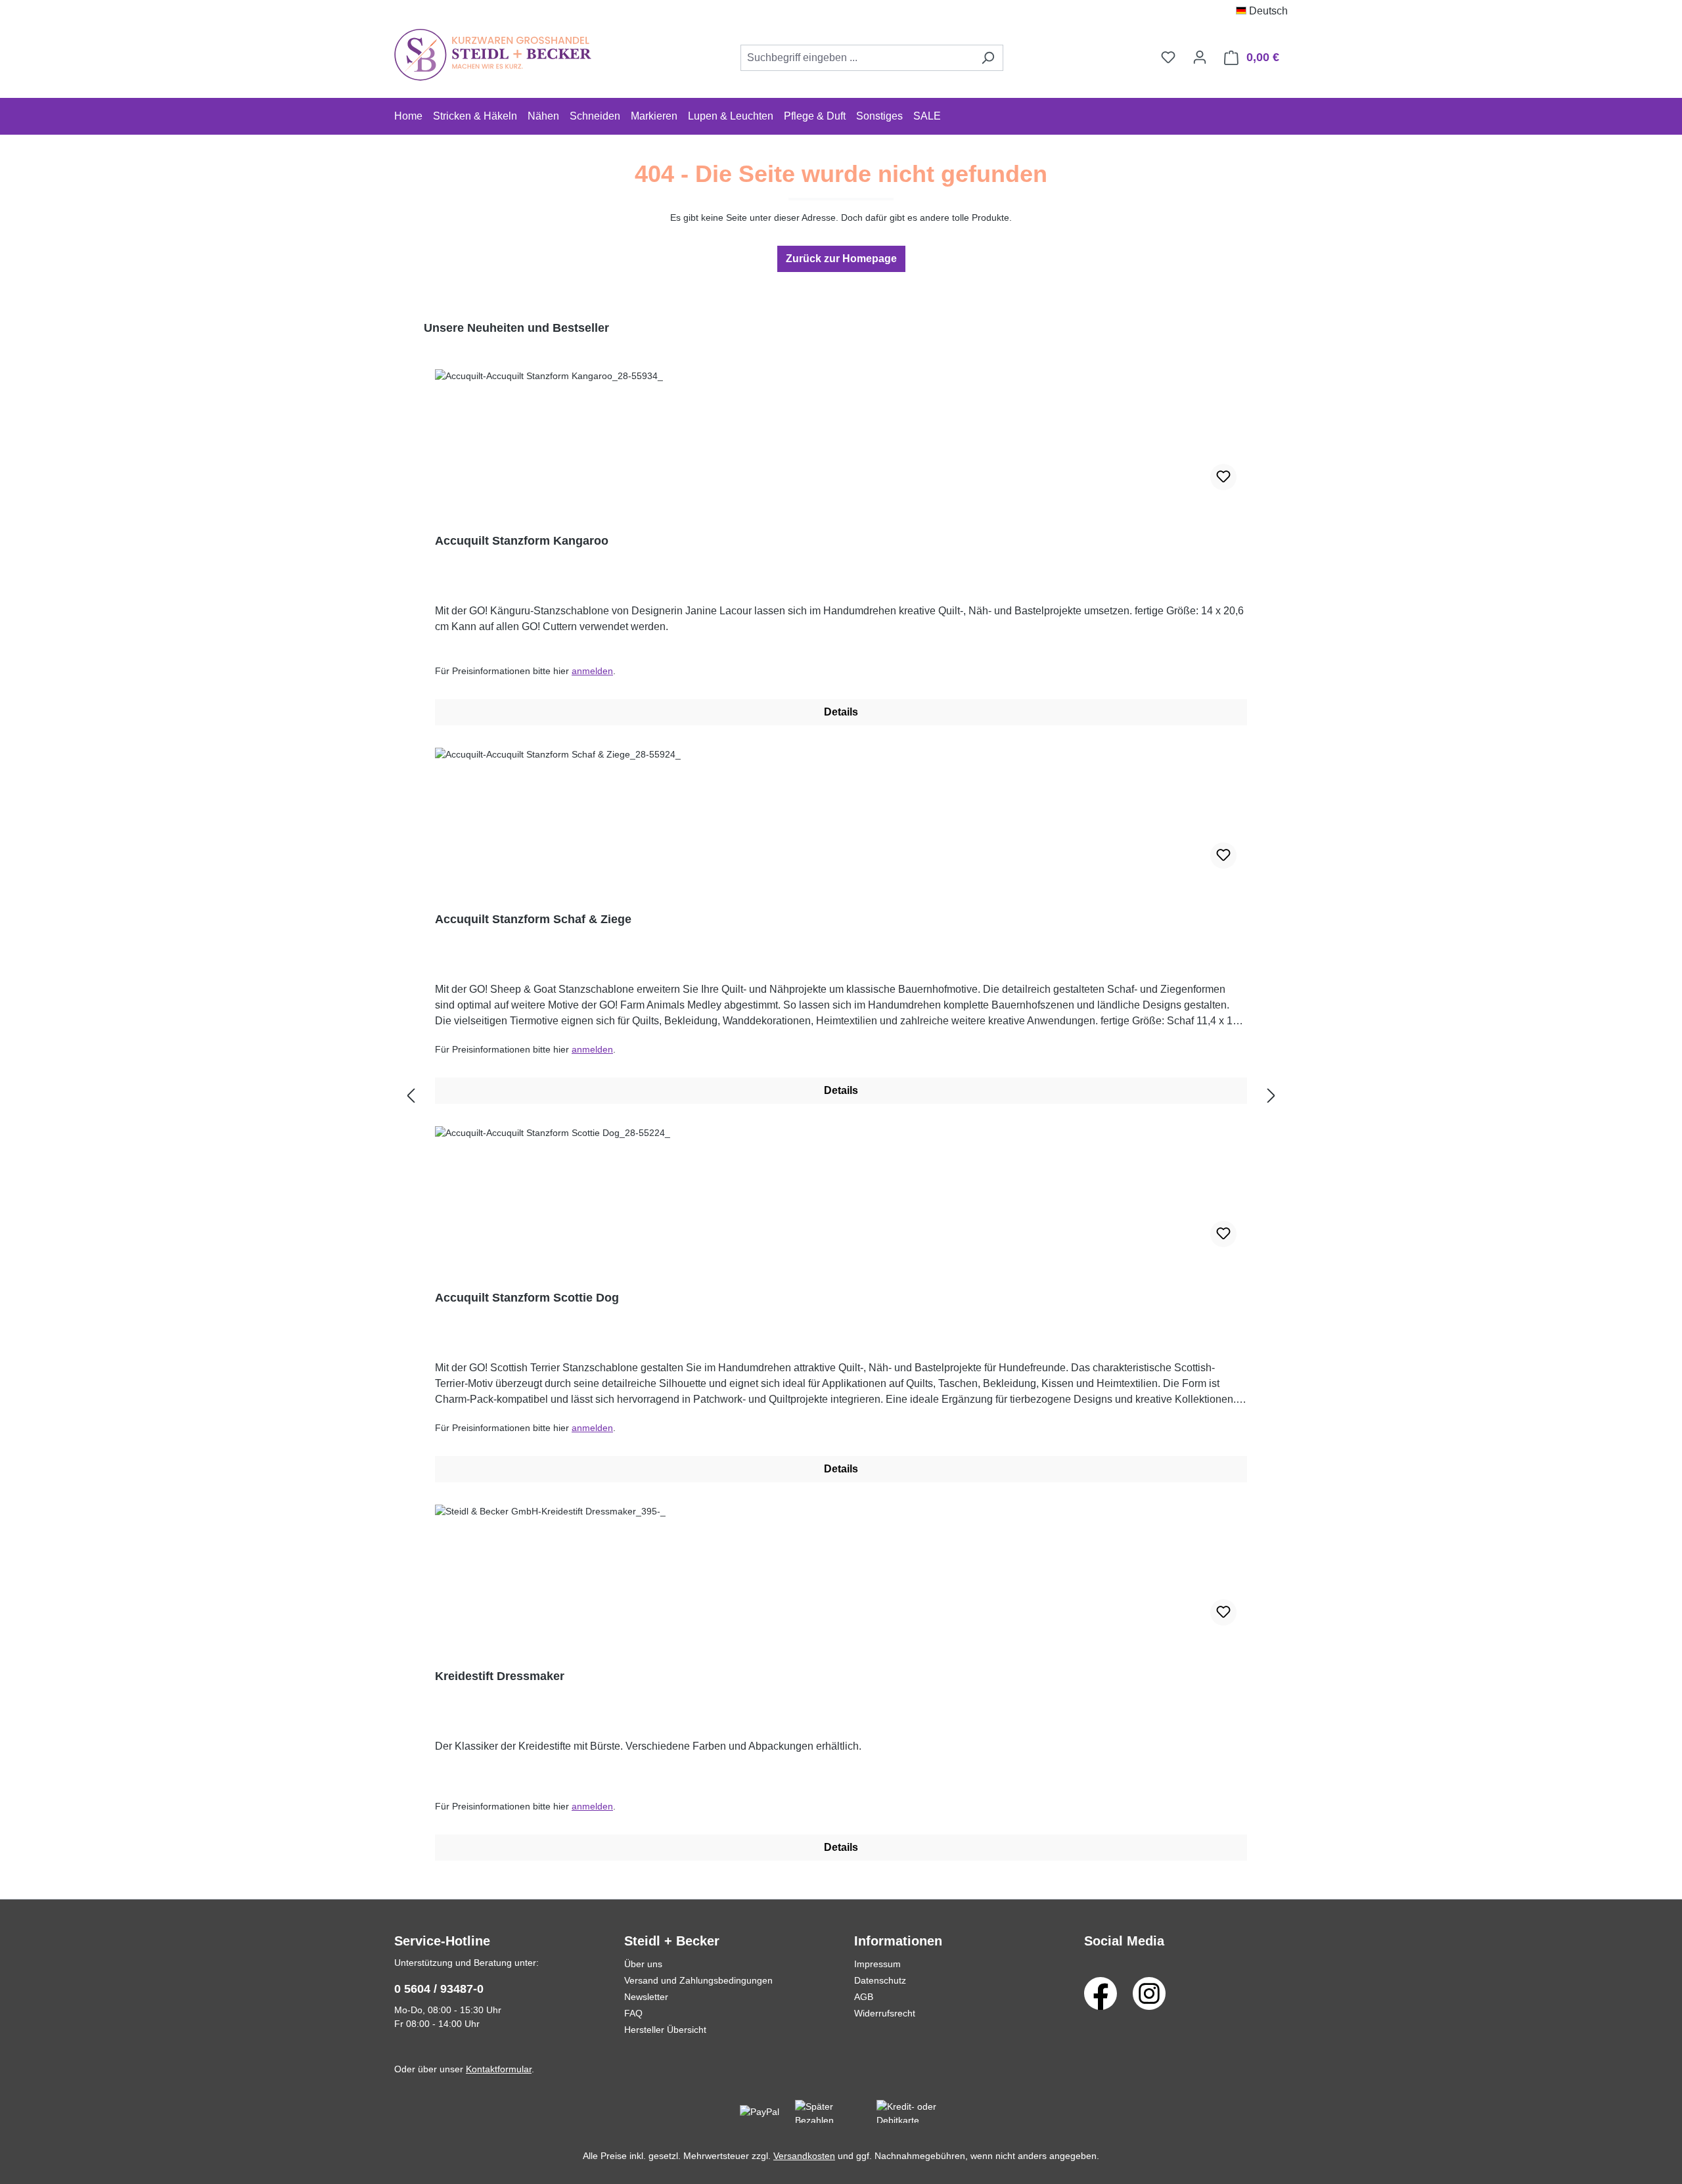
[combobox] (857, 58)
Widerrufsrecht (885, 2013)
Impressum (877, 1964)
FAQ (633, 2013)
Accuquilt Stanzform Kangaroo (522, 541)
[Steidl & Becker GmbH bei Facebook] (1101, 1993)
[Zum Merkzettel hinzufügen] (1223, 477)
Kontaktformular (499, 2069)
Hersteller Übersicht (665, 2030)
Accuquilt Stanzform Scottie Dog (527, 1298)
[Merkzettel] (1168, 57)
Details (841, 712)
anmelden (592, 671)
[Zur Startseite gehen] (493, 55)
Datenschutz (880, 1980)
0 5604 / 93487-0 (439, 1989)
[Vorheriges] (411, 1096)
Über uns (643, 1964)
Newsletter (646, 1997)
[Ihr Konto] (1200, 57)
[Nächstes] (1271, 1096)
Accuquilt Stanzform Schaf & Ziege (533, 919)
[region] (841, 1096)
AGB (864, 1997)
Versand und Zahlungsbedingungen (698, 1980)
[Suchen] (988, 58)
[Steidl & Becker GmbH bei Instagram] (1149, 1993)
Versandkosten (804, 2156)
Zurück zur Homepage (841, 259)
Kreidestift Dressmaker (500, 1676)
